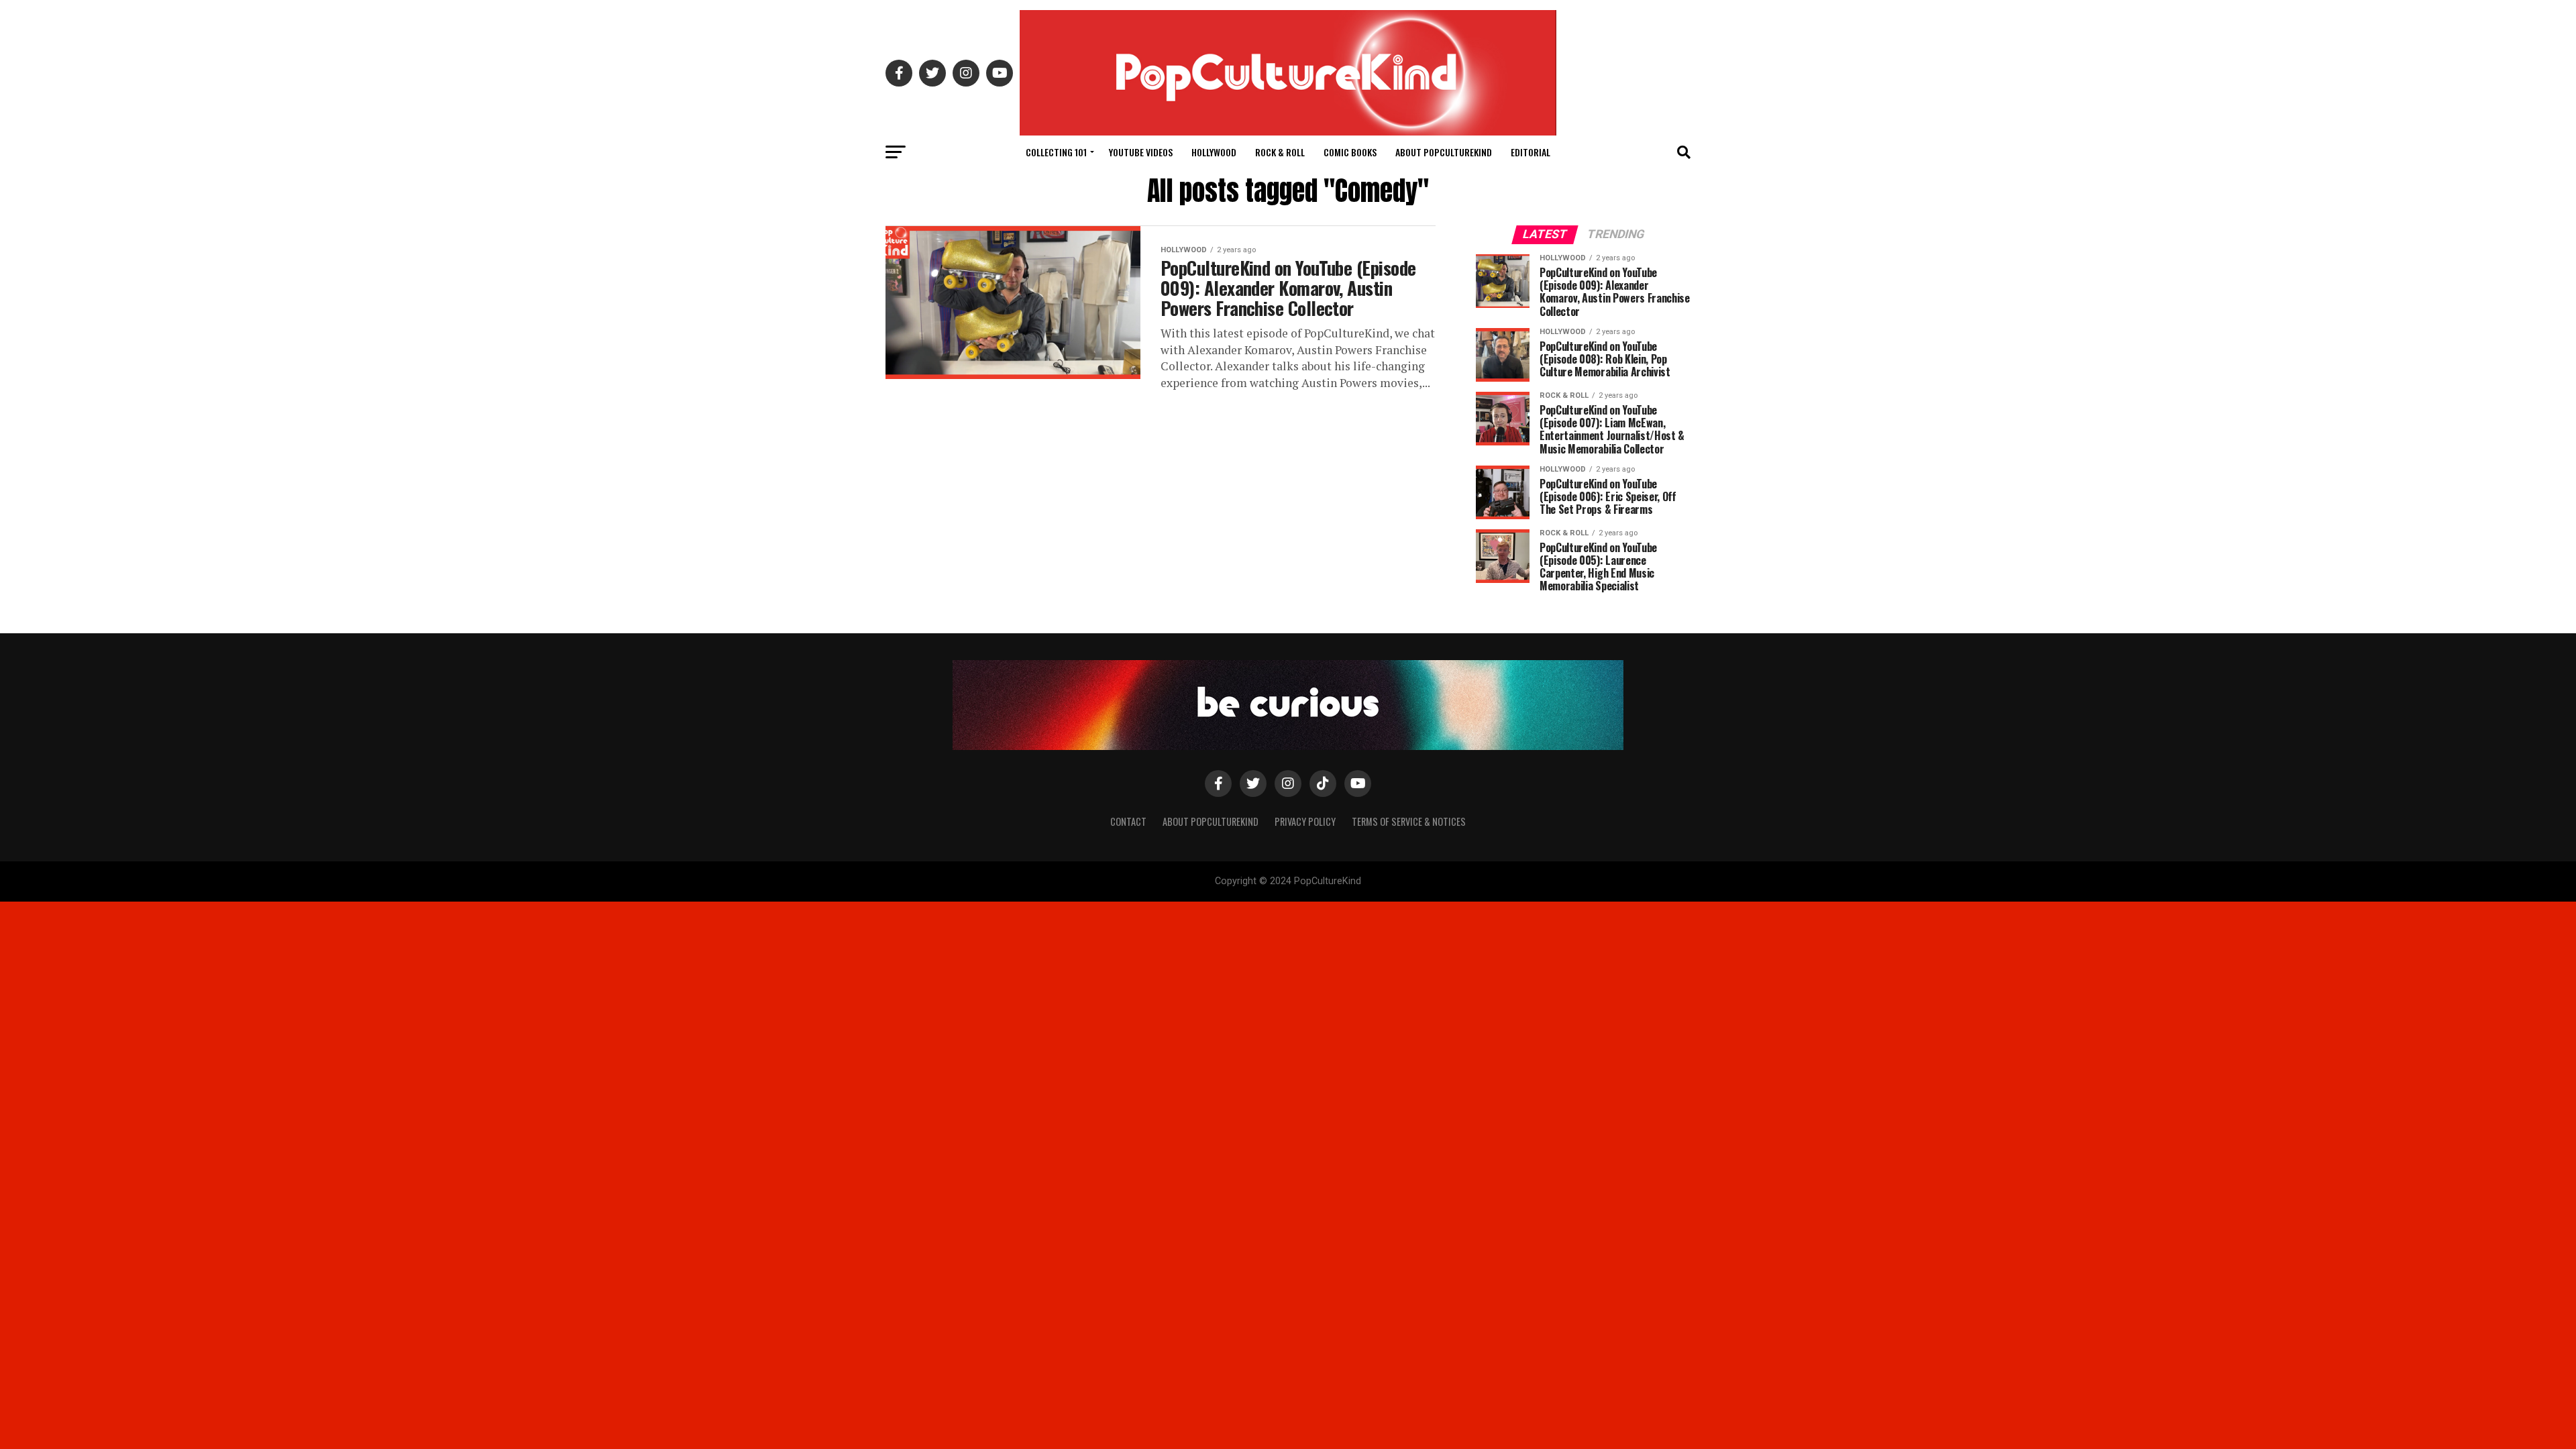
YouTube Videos (1141, 152)
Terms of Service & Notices (1409, 821)
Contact (1128, 821)
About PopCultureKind (1444, 152)
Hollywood (1214, 152)
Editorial (1531, 152)
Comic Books (1350, 152)
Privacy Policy (1305, 821)
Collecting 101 (1056, 152)
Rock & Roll (1280, 152)
